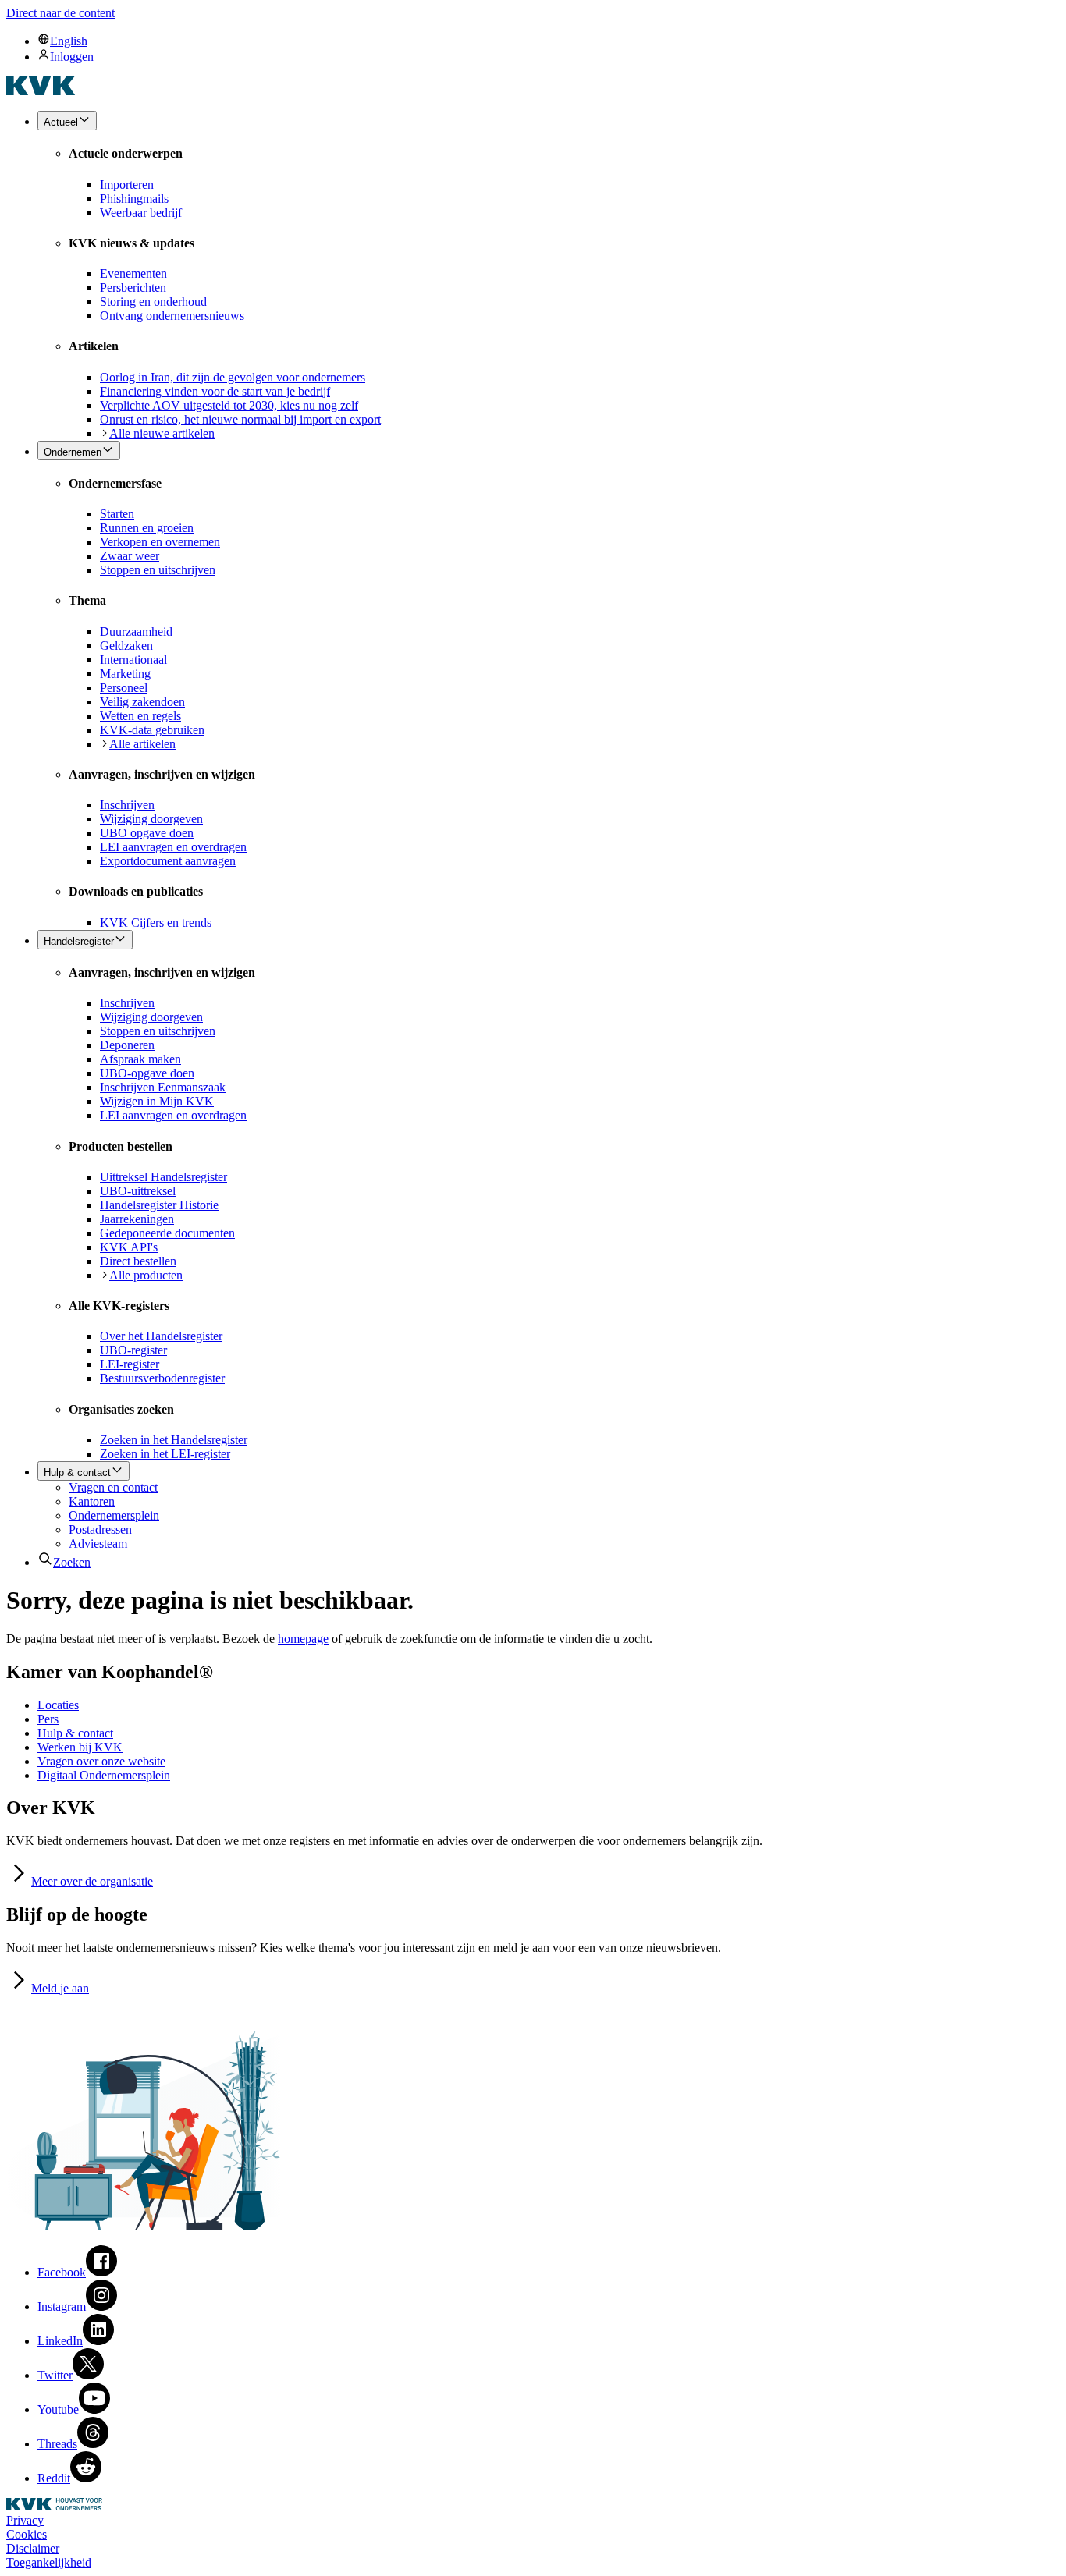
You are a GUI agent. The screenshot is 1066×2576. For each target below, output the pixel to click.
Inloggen (72, 57)
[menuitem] (549, 41)
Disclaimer (33, 2548)
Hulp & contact (75, 1733)
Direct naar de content (60, 13)
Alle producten (146, 1275)
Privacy (25, 2520)
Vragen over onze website (101, 1761)
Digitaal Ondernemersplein (104, 1775)
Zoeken (72, 1562)
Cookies (27, 2534)
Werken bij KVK (80, 1747)
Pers (48, 1719)
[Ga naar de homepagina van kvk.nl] (41, 91)
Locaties (58, 1705)
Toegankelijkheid (49, 2562)
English (69, 41)
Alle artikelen (142, 744)
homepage (303, 1639)
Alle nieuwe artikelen (162, 433)
